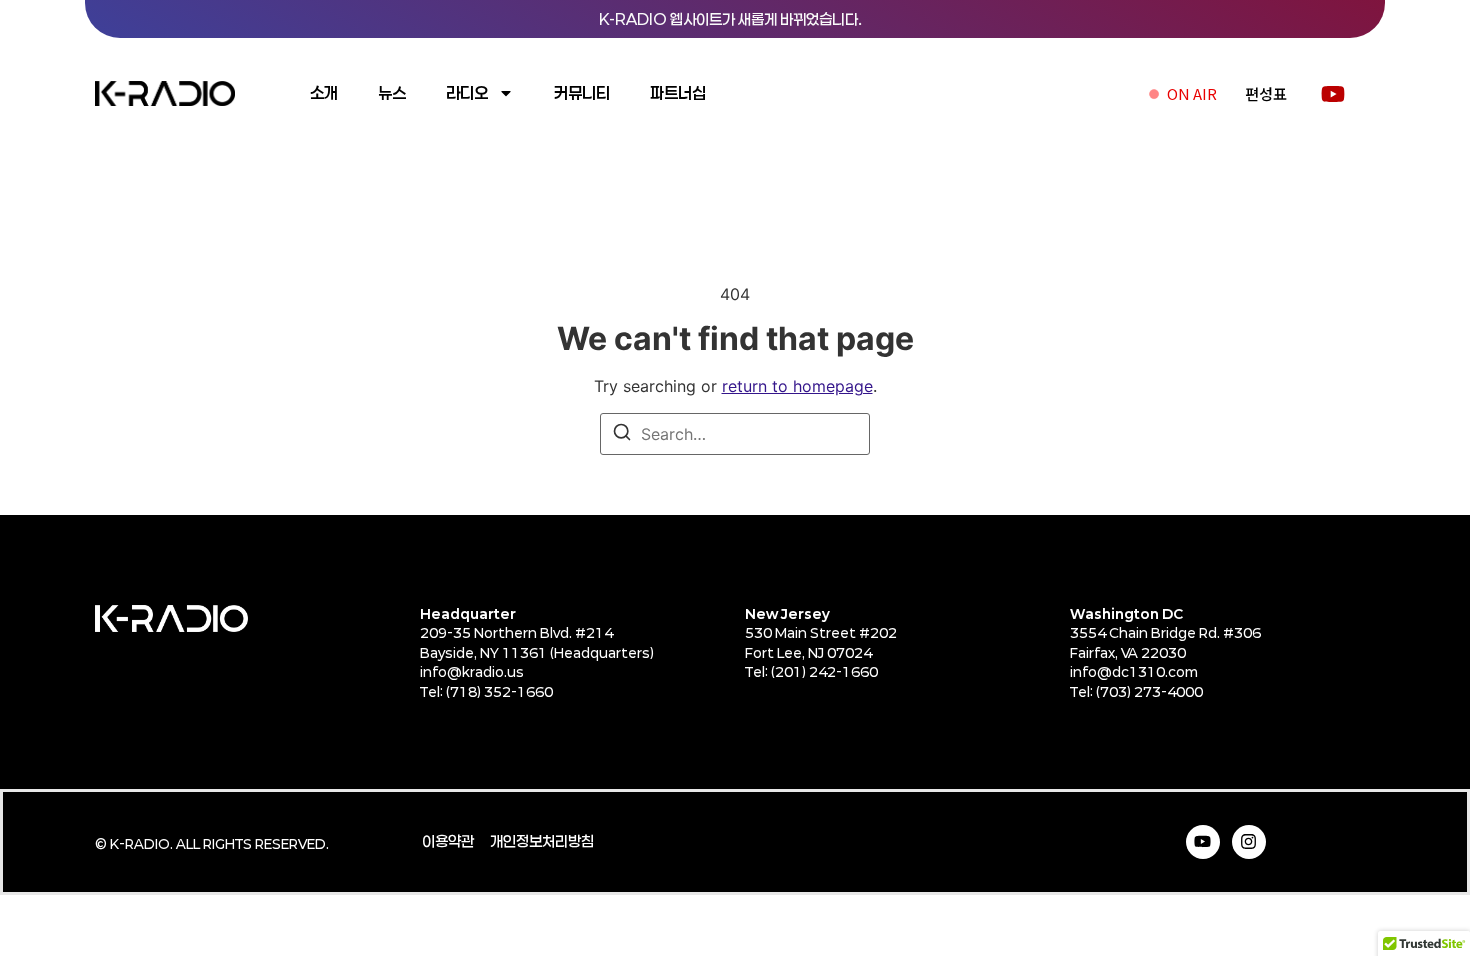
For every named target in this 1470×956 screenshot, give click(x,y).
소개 (324, 92)
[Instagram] (1249, 842)
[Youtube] (1203, 842)
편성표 (1266, 93)
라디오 (467, 92)
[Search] (622, 435)
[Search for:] (735, 434)
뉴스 (392, 92)
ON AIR (1192, 93)
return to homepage (797, 386)
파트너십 (678, 92)
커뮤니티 (582, 92)
